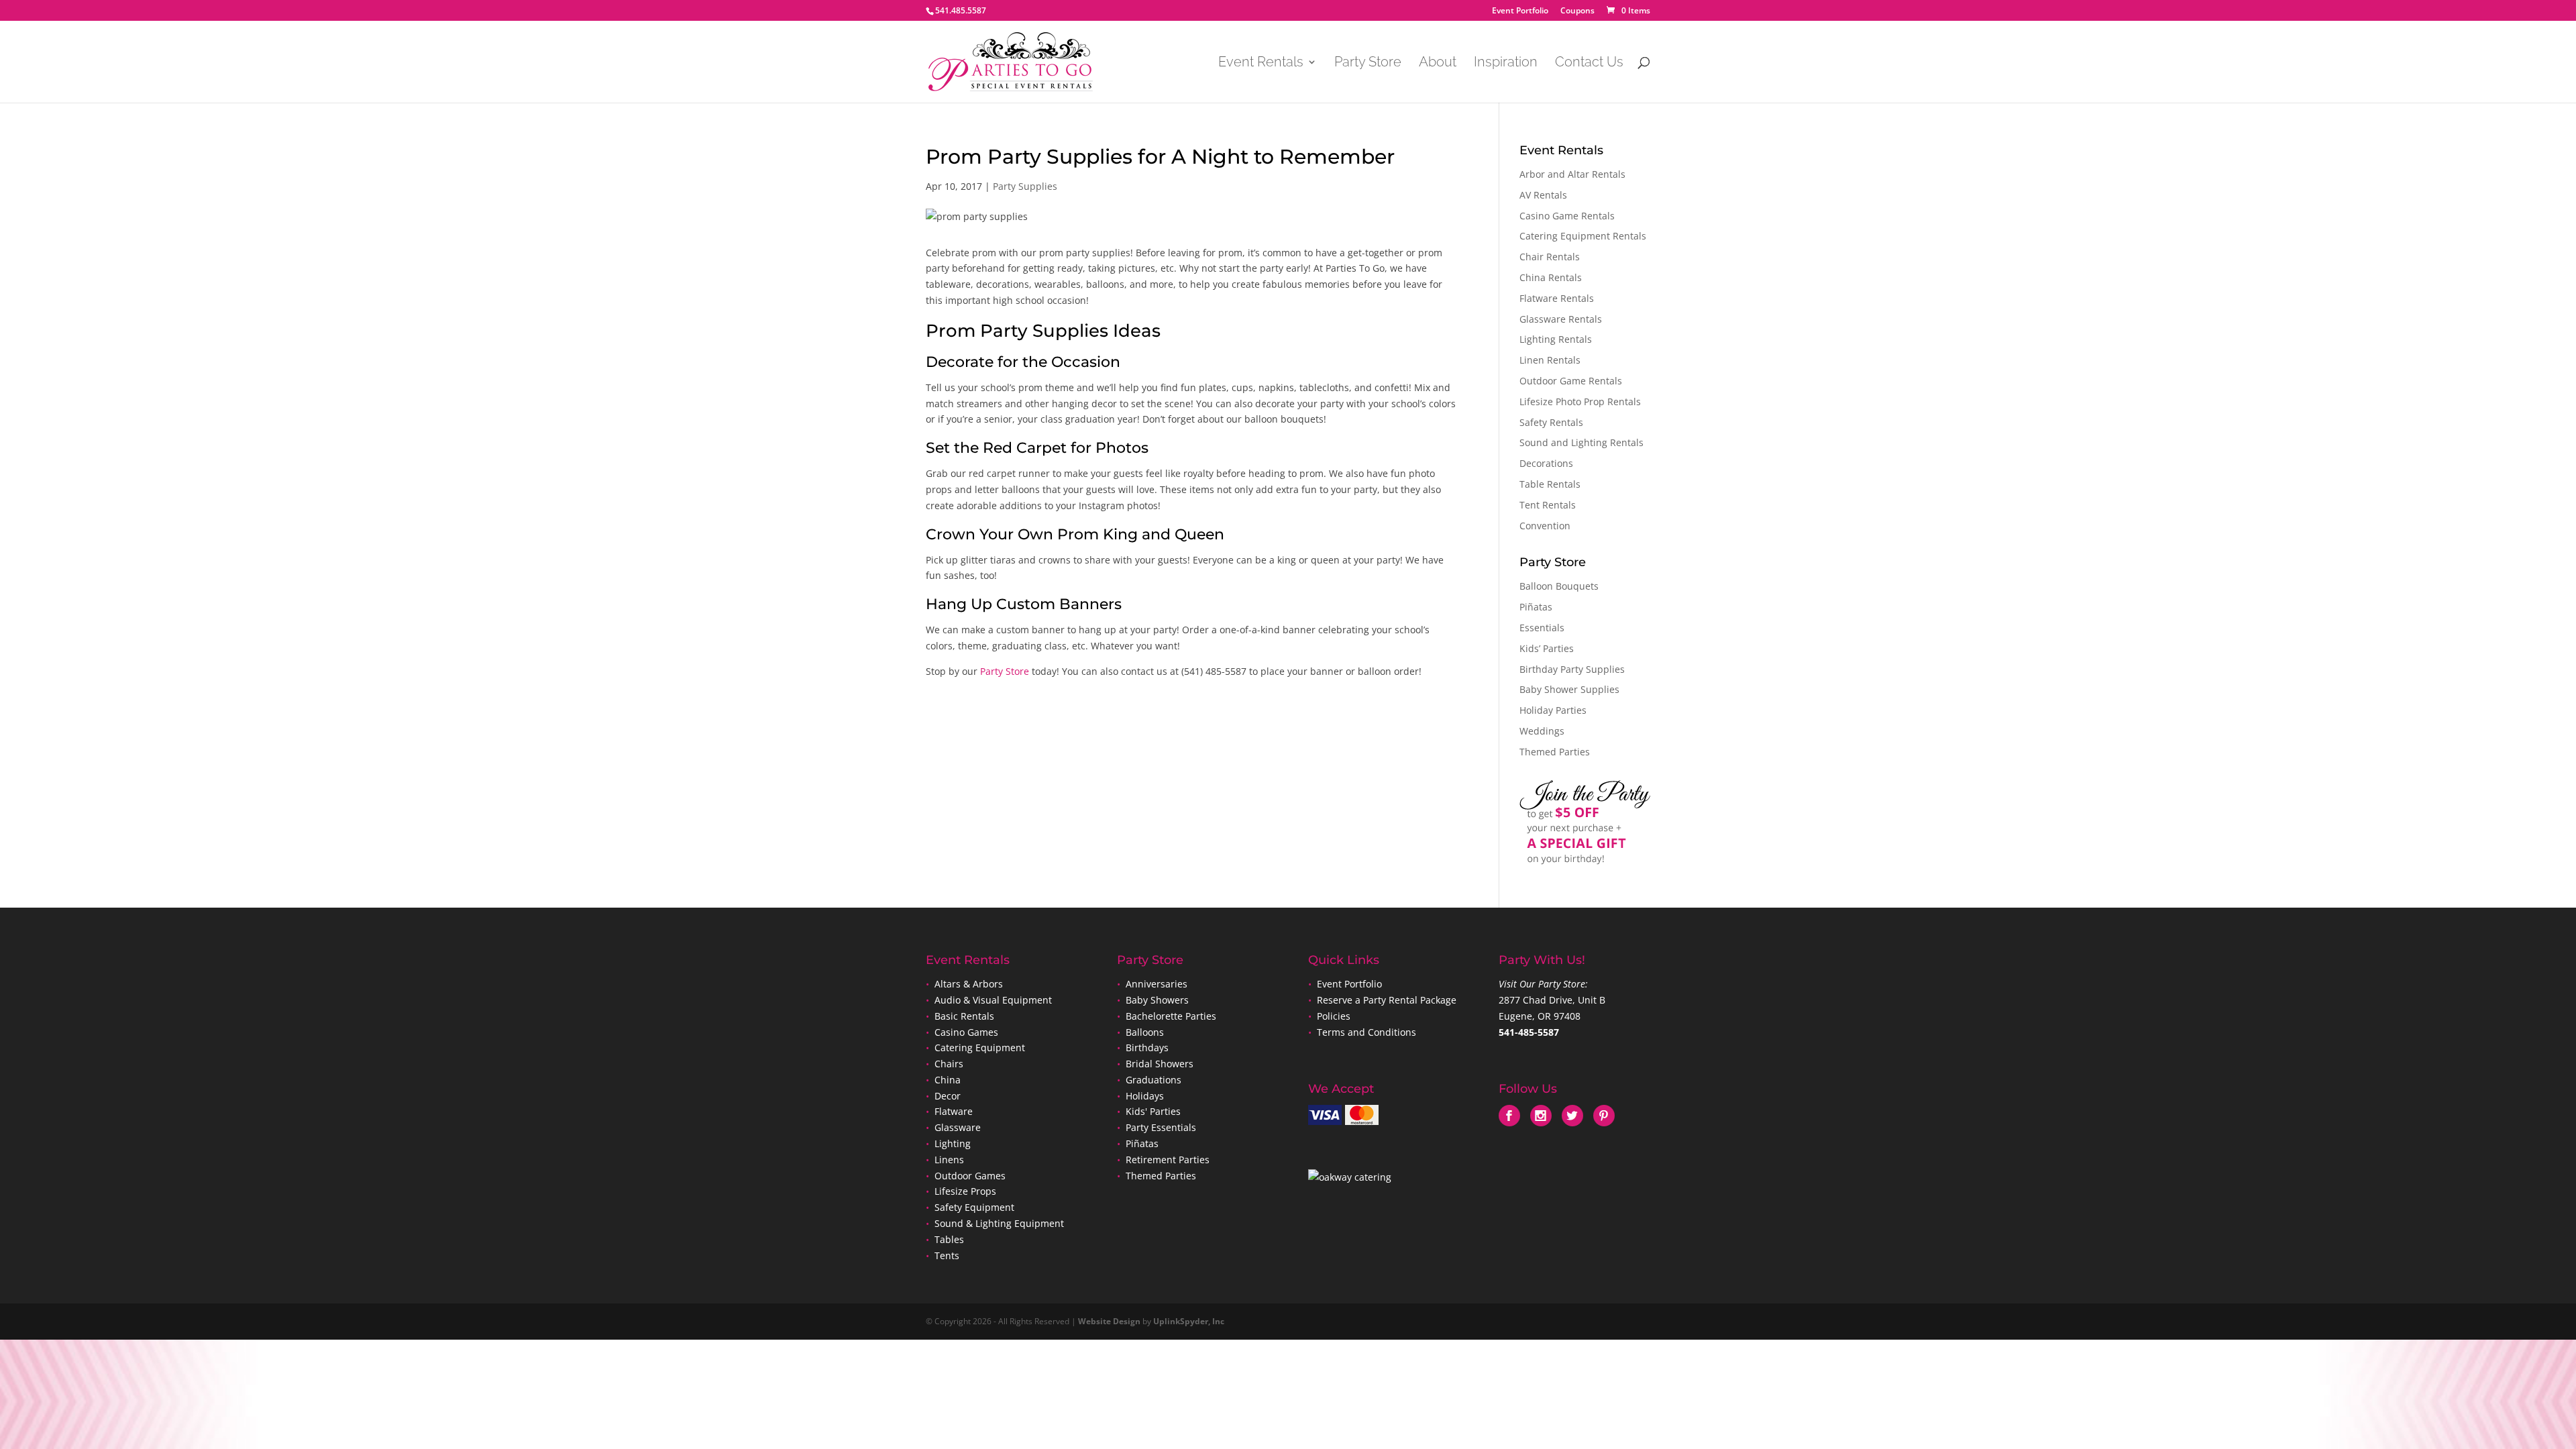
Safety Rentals (1551, 422)
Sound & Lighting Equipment (999, 1223)
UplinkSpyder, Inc (1189, 1321)
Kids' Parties (1153, 1111)
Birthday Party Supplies (1572, 669)
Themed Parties (1555, 752)
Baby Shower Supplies (1569, 689)
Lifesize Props (965, 1191)
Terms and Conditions (1366, 1032)
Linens (949, 1160)
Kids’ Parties (1547, 648)
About (1438, 63)
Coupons (1577, 11)
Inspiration (1506, 63)
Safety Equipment (974, 1207)
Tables (949, 1239)
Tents (947, 1255)
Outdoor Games (970, 1176)
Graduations (1153, 1080)
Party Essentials (1161, 1127)
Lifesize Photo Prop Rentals (1580, 401)
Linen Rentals (1550, 360)
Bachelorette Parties (1171, 1016)
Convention (1545, 526)
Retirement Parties (1168, 1160)
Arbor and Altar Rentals (1572, 174)
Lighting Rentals (1556, 339)
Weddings (1542, 731)
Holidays (1145, 1096)
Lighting (953, 1143)
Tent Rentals (1548, 505)
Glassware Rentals (1561, 319)
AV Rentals (1543, 195)
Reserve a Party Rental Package (1387, 1000)
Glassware (958, 1127)
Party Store (1368, 63)
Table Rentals (1550, 484)
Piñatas (1536, 607)
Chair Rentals (1550, 257)
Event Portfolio (1520, 11)
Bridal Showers (1160, 1064)
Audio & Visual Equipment (993, 1000)
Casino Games (966, 1032)
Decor (948, 1096)
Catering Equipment (980, 1048)
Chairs (949, 1064)
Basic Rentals (964, 1016)
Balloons (1143, 1032)
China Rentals (1551, 277)
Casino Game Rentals (1567, 216)
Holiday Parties (1553, 710)
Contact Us (1589, 63)
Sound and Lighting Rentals (1581, 442)
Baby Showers (1156, 1000)
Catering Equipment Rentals (1583, 236)
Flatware (954, 1111)
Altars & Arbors (969, 984)
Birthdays (1147, 1048)
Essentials (1542, 628)
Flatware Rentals (1557, 298)
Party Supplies (1025, 186)
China (948, 1080)
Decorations (1546, 463)
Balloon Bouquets (1559, 586)
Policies (1334, 1016)
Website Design (1109, 1321)
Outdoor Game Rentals (1571, 381)
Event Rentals (1261, 63)
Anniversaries (1157, 984)
